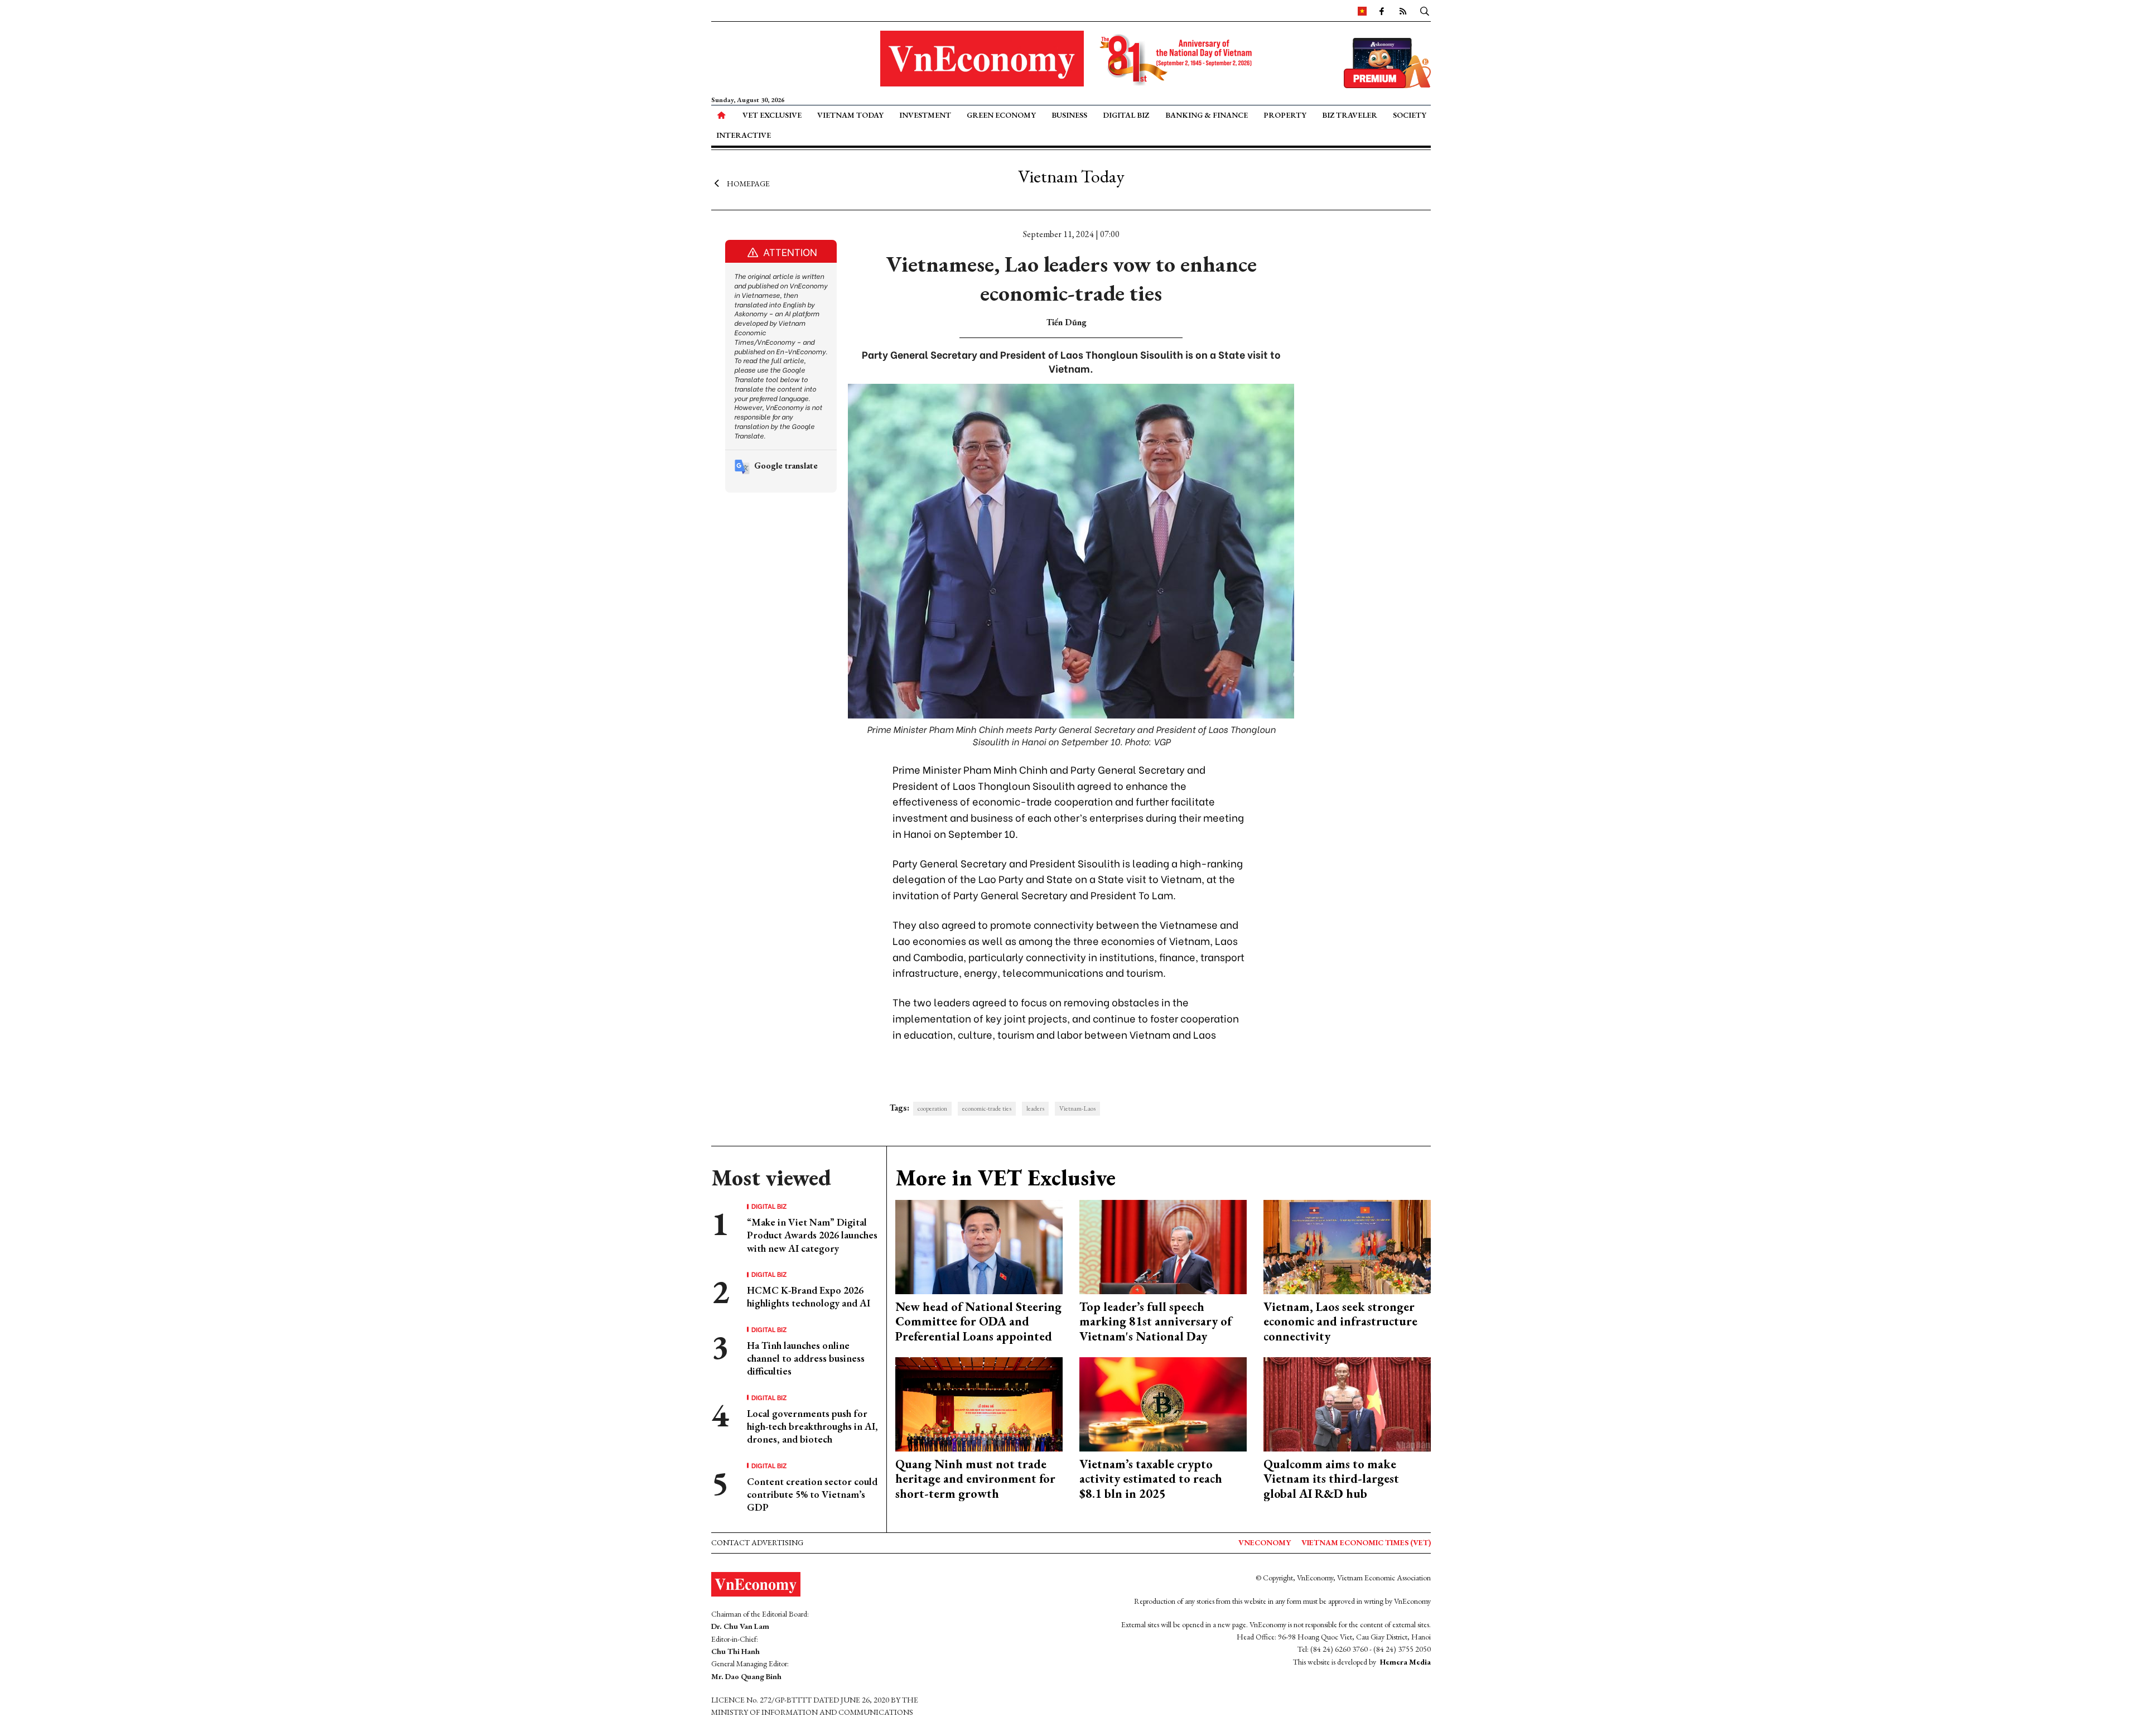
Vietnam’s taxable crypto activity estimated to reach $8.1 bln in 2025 (1151, 1479)
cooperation (932, 1108)
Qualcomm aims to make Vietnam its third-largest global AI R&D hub (1331, 1479)
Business (1069, 115)
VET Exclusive (772, 115)
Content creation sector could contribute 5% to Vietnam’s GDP (812, 1494)
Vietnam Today (850, 115)
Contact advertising (757, 1542)
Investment (925, 115)
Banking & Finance (1207, 115)
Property (1285, 115)
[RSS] (1403, 11)
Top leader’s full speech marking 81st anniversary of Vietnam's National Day (1156, 1322)
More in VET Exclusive (1005, 1178)
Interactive (744, 135)
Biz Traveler (1350, 115)
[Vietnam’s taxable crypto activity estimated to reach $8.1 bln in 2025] (1163, 1403)
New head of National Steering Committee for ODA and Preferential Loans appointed (978, 1322)
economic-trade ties (987, 1108)
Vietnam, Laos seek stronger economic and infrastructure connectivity (1340, 1322)
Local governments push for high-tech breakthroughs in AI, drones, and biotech (812, 1426)
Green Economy (1001, 115)
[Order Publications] (1387, 62)
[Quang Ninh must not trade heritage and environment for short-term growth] (979, 1403)
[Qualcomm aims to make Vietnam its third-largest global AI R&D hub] (1347, 1403)
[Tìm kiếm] (1425, 11)
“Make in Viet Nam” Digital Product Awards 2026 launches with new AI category (812, 1235)
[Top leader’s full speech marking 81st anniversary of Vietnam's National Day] (1163, 1246)
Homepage (748, 183)
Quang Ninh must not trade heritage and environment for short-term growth (975, 1479)
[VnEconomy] (1362, 11)
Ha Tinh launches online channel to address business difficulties (806, 1358)
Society (1410, 115)
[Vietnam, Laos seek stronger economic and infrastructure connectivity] (1347, 1246)
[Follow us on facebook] (1382, 11)
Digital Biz (1126, 115)
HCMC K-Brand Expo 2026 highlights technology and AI (809, 1296)
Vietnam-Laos (1077, 1108)
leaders (1035, 1108)
